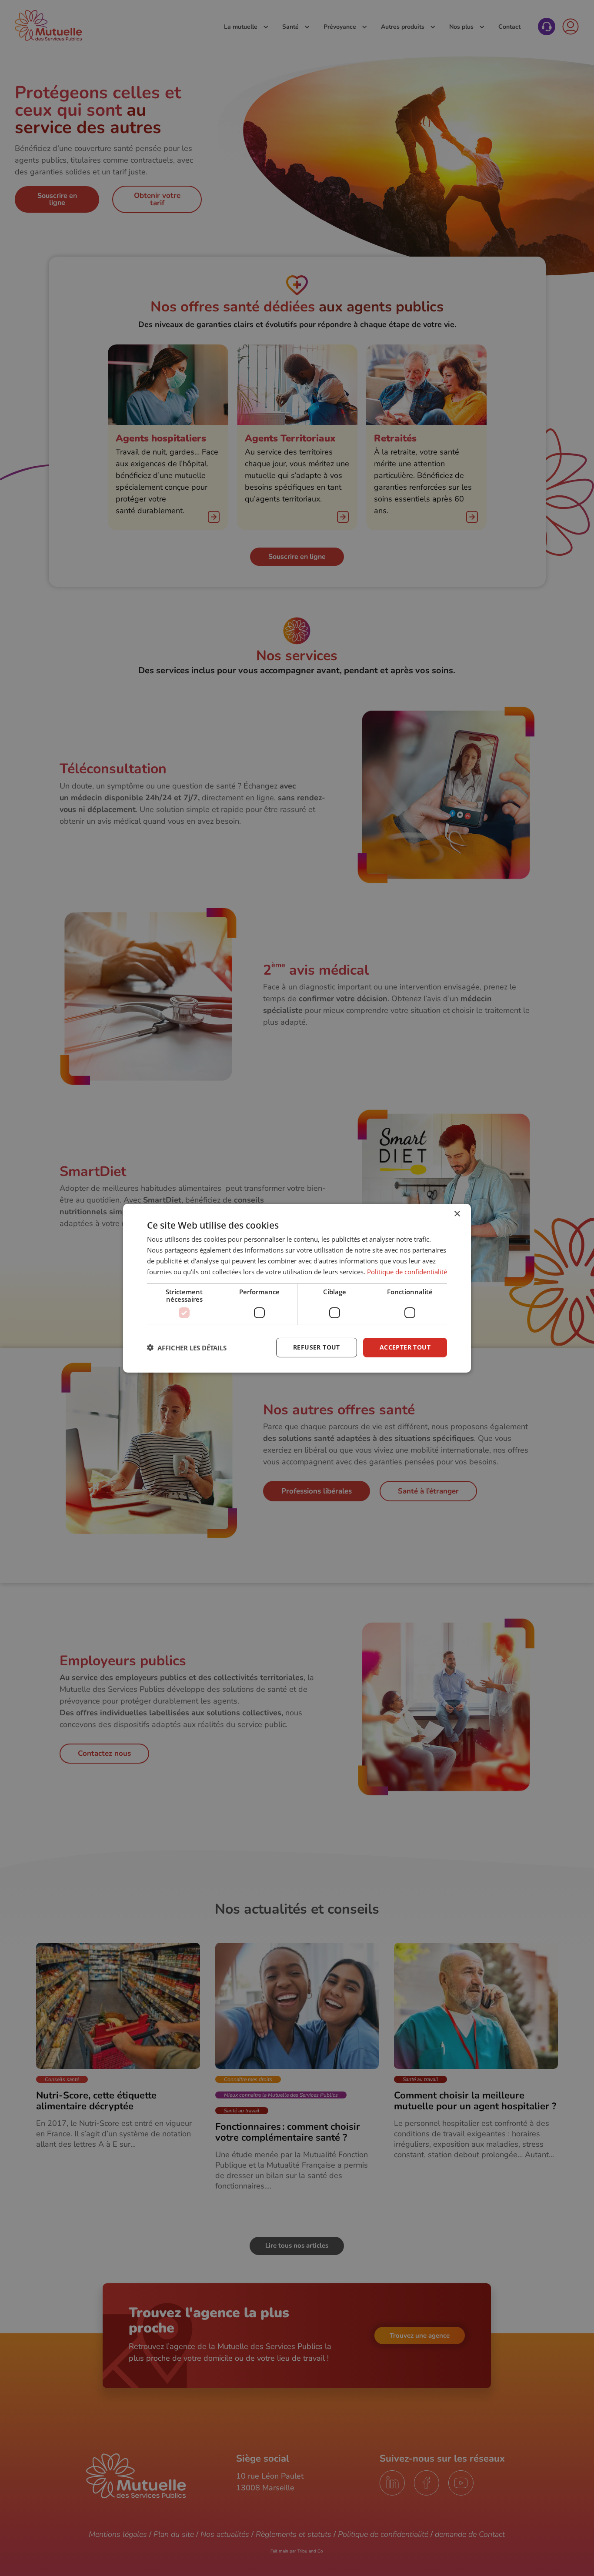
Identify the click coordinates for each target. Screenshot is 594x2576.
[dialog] (297, 1288)
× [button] (457, 1214)
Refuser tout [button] (317, 1347)
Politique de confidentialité (407, 1271)
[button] (187, 1347)
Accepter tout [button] (405, 1347)
